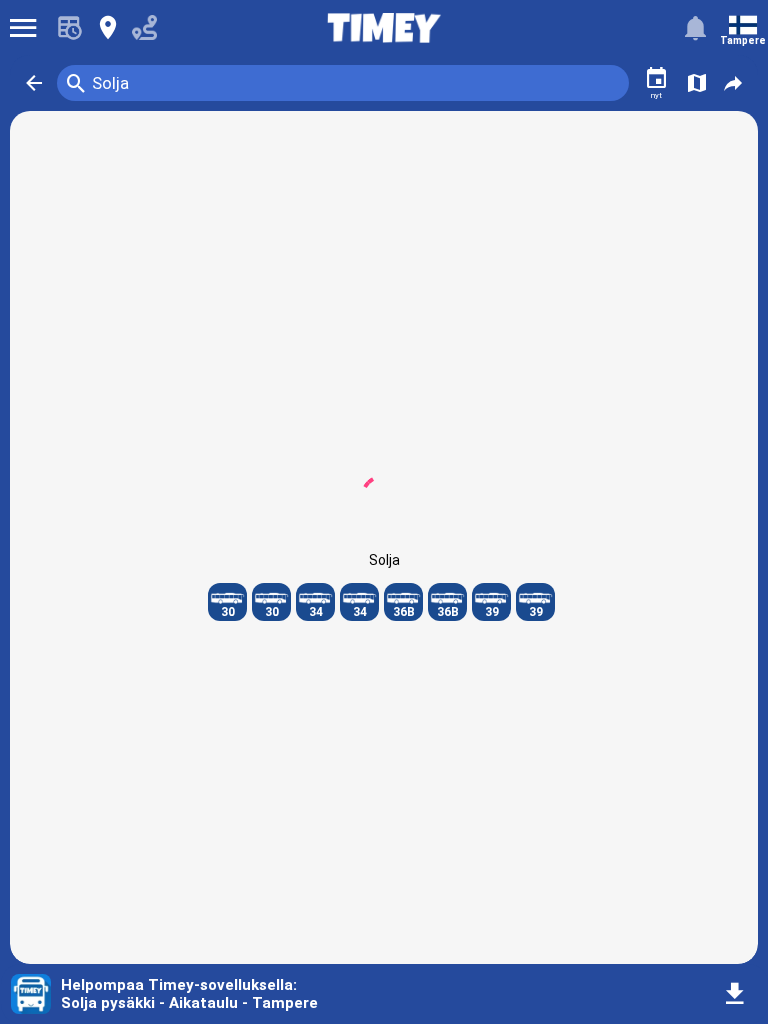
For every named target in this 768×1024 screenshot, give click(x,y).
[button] (34, 83)
